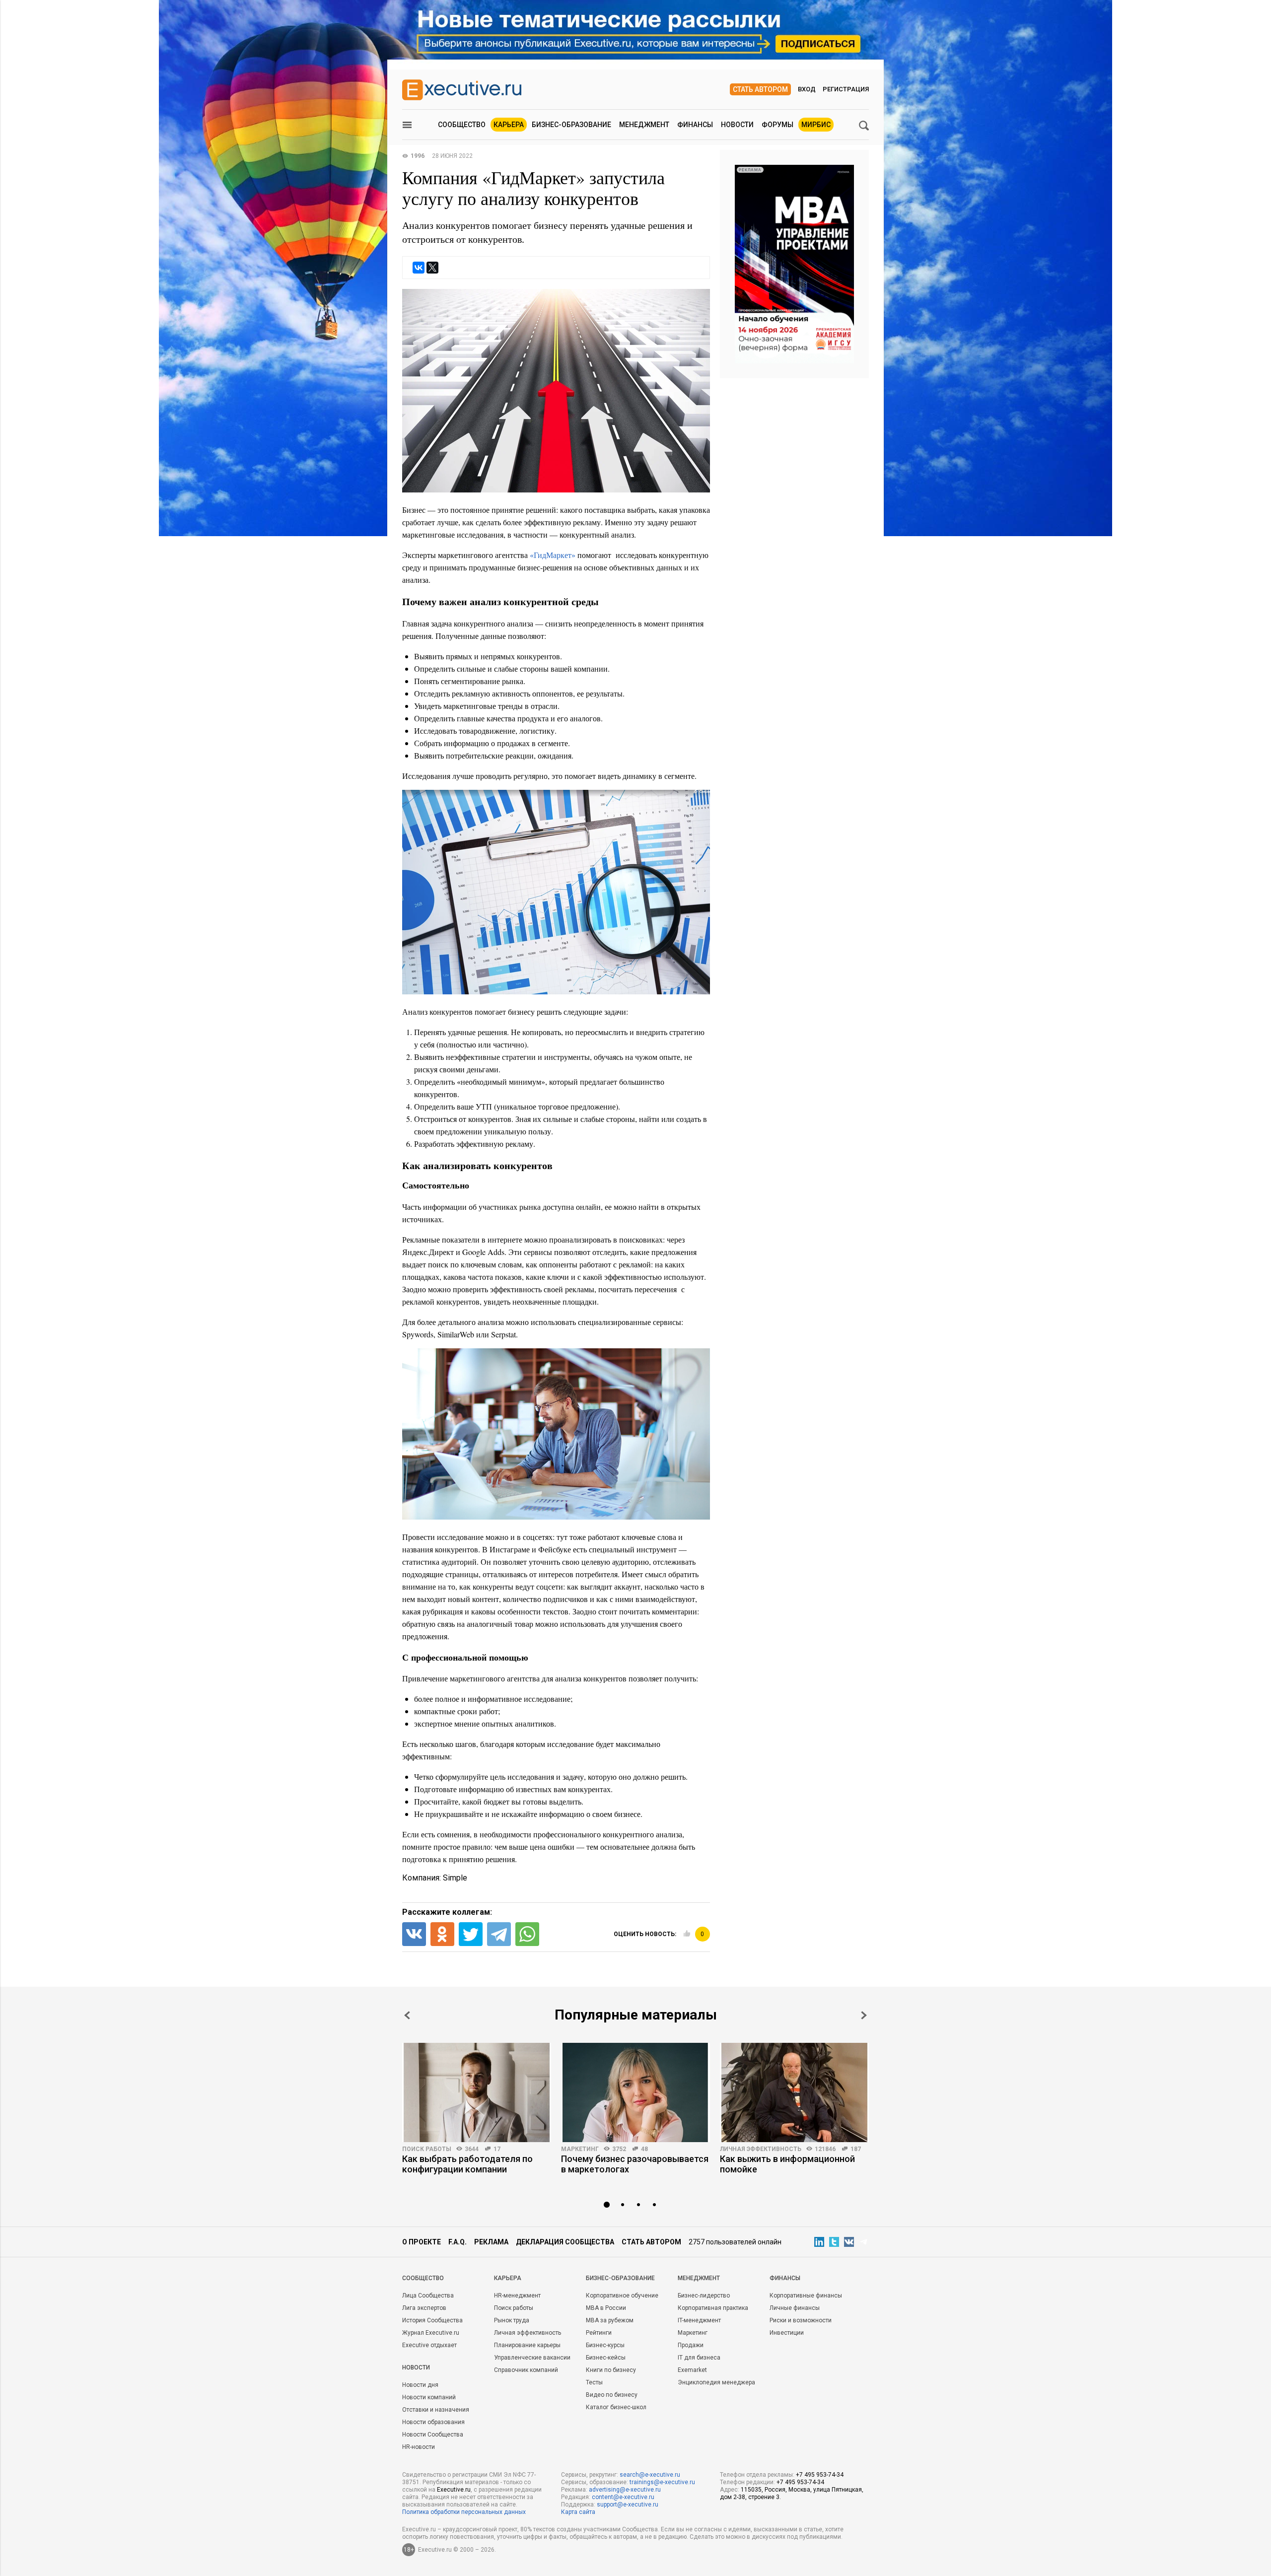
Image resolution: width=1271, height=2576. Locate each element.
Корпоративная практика (713, 2308)
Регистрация (846, 89)
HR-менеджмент (517, 2296)
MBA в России (606, 2308)
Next (864, 2015)
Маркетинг (580, 2149)
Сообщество (462, 125)
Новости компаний (429, 2397)
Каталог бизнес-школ (616, 2407)
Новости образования (433, 2422)
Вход (807, 89)
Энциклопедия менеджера (716, 2382)
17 (497, 2149)
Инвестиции (787, 2333)
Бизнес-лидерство (704, 2296)
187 (856, 2149)
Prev (407, 2015)
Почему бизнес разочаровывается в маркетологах (635, 2164)
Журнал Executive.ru (431, 2333)
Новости (737, 125)
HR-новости (419, 2447)
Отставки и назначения (436, 2410)
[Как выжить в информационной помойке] (794, 2092)
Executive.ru (454, 2490)
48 (644, 2149)
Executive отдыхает (429, 2345)
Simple (455, 1878)
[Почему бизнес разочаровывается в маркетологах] (635, 2092)
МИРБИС (816, 125)
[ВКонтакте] (419, 268)
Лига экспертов (424, 2308)
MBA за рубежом (610, 2320)
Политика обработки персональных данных (464, 2512)
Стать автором (760, 89)
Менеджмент (644, 125)
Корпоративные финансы (806, 2296)
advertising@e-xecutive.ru (625, 2490)
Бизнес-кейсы (606, 2358)
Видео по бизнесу (612, 2395)
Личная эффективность (761, 2149)
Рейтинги (599, 2333)
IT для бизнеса (699, 2358)
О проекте (422, 2242)
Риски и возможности (801, 2320)
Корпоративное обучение (622, 2296)
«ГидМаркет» (553, 555)
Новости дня (420, 2385)
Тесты (594, 2382)
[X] (432, 268)
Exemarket (692, 2370)
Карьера (509, 125)
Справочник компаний (526, 2370)
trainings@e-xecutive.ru (662, 2482)
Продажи (691, 2345)
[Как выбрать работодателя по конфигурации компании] (477, 2092)
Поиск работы (427, 2149)
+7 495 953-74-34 (820, 2475)
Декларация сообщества (565, 2242)
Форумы (777, 125)
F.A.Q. (458, 2242)
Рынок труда (512, 2320)
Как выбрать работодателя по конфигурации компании (467, 2164)
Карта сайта (578, 2512)
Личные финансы (795, 2308)
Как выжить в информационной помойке (787, 2164)
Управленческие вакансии (532, 2358)
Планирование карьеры (527, 2345)
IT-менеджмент (699, 2320)
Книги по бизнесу (611, 2370)
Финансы (695, 125)
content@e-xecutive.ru (623, 2497)
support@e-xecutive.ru (628, 2505)
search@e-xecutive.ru (650, 2475)
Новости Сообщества (433, 2435)
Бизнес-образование (571, 125)
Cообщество (423, 2278)
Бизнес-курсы (605, 2345)
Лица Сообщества (428, 2296)
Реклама (491, 2242)
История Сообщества (432, 2320)
